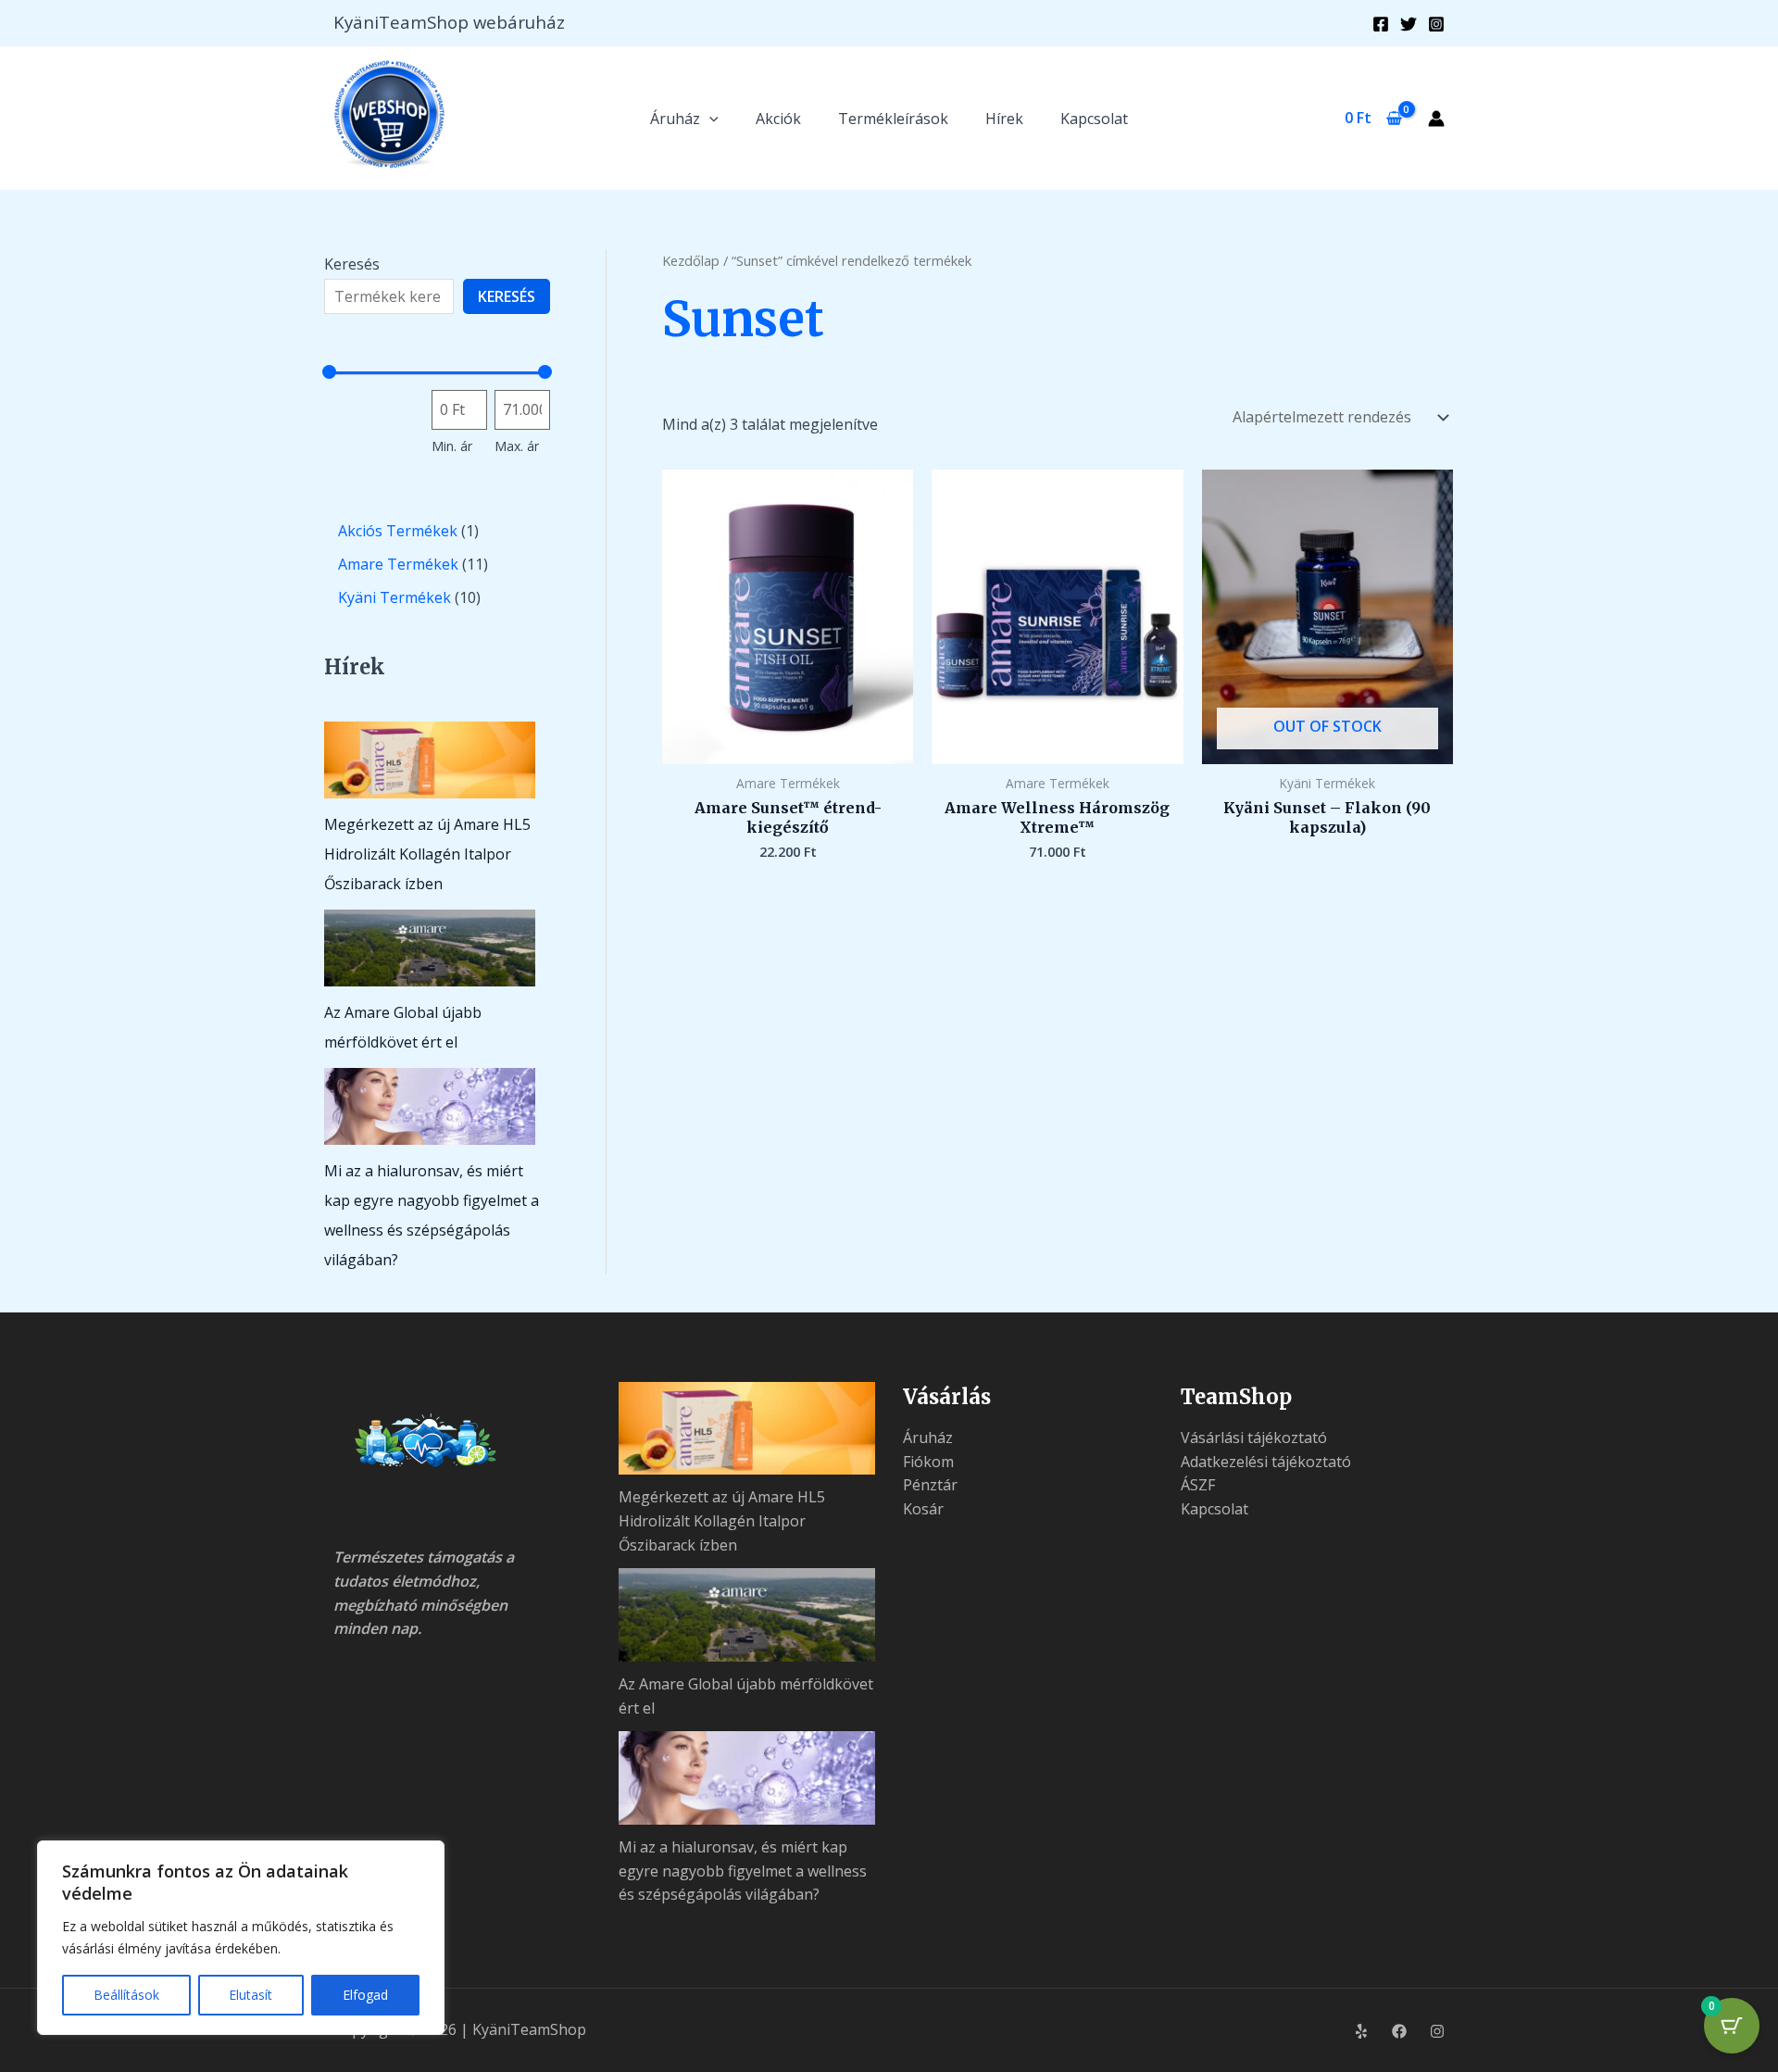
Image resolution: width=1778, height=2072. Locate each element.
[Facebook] (1381, 24)
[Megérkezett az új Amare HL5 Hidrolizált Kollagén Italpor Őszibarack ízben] (430, 760)
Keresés (352, 264)
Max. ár (517, 446)
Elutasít (250, 1995)
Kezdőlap (691, 260)
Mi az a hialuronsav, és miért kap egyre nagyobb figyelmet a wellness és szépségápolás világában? (743, 1871)
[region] (241, 1938)
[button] (709, 119)
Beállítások (126, 1995)
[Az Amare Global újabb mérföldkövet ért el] (430, 948)
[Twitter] (1409, 24)
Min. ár (452, 446)
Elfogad (365, 1995)
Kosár (923, 1509)
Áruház (675, 119)
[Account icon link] (1436, 119)
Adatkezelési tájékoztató (1266, 1462)
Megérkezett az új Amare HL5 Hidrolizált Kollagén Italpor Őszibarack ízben (427, 854)
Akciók (778, 119)
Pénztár (930, 1485)
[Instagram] (1436, 24)
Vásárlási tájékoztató (1254, 1438)
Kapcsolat (1094, 119)
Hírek (1004, 119)
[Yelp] (1361, 2031)
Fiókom (928, 1462)
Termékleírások (893, 119)
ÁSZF (1198, 1485)
